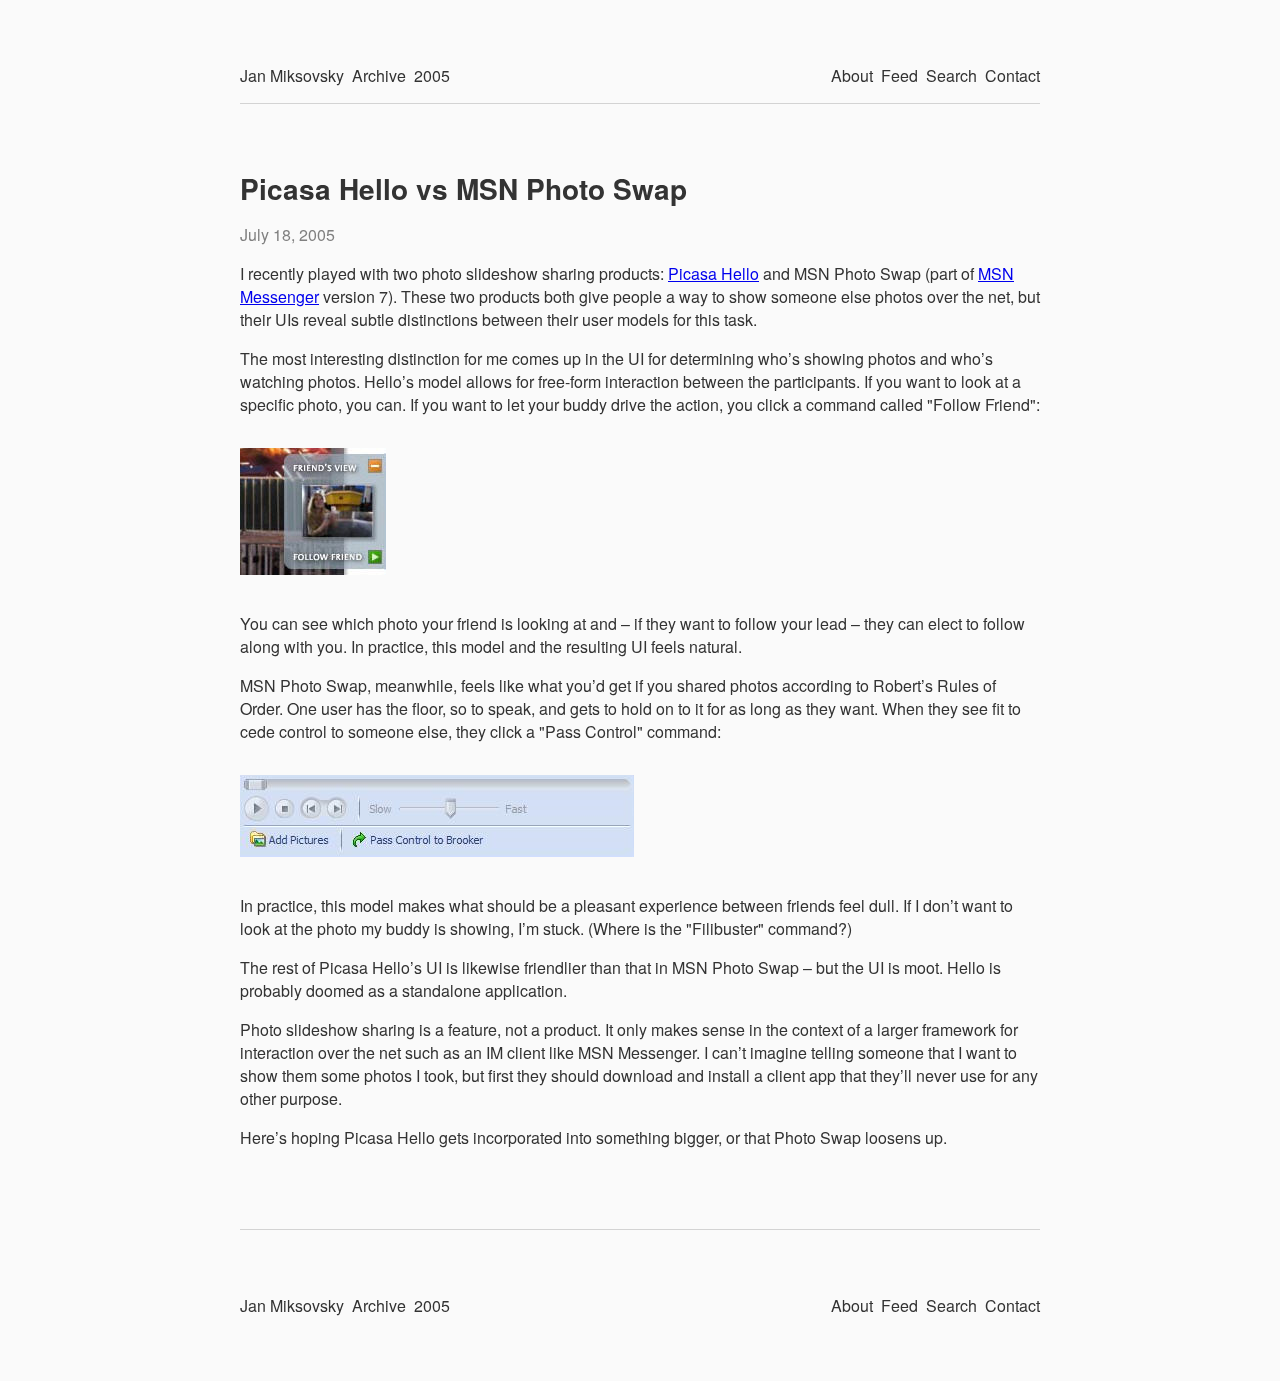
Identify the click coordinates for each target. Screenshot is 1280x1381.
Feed (899, 75)
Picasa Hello (713, 273)
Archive (379, 75)
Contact (1012, 75)
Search (951, 75)
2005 (432, 75)
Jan (292, 75)
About (852, 75)
